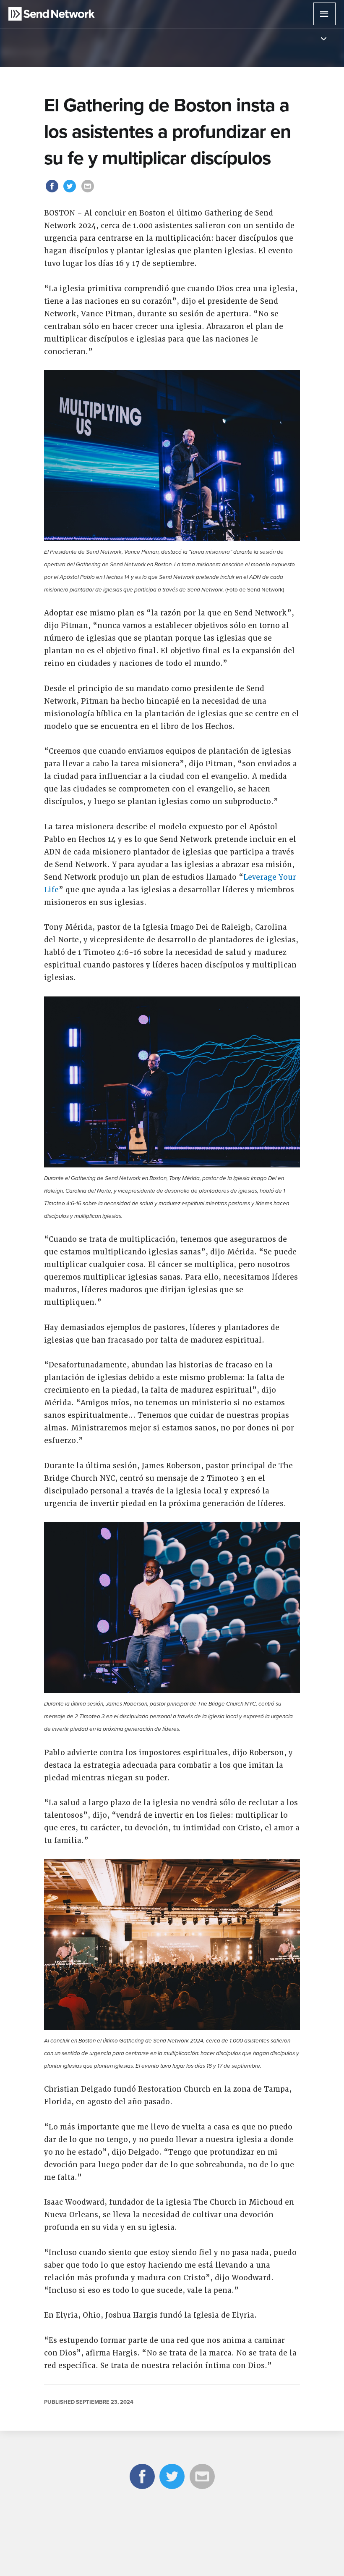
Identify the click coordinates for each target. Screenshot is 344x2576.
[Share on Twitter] (71, 192)
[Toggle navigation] (324, 39)
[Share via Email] (88, 192)
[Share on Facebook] (53, 192)
